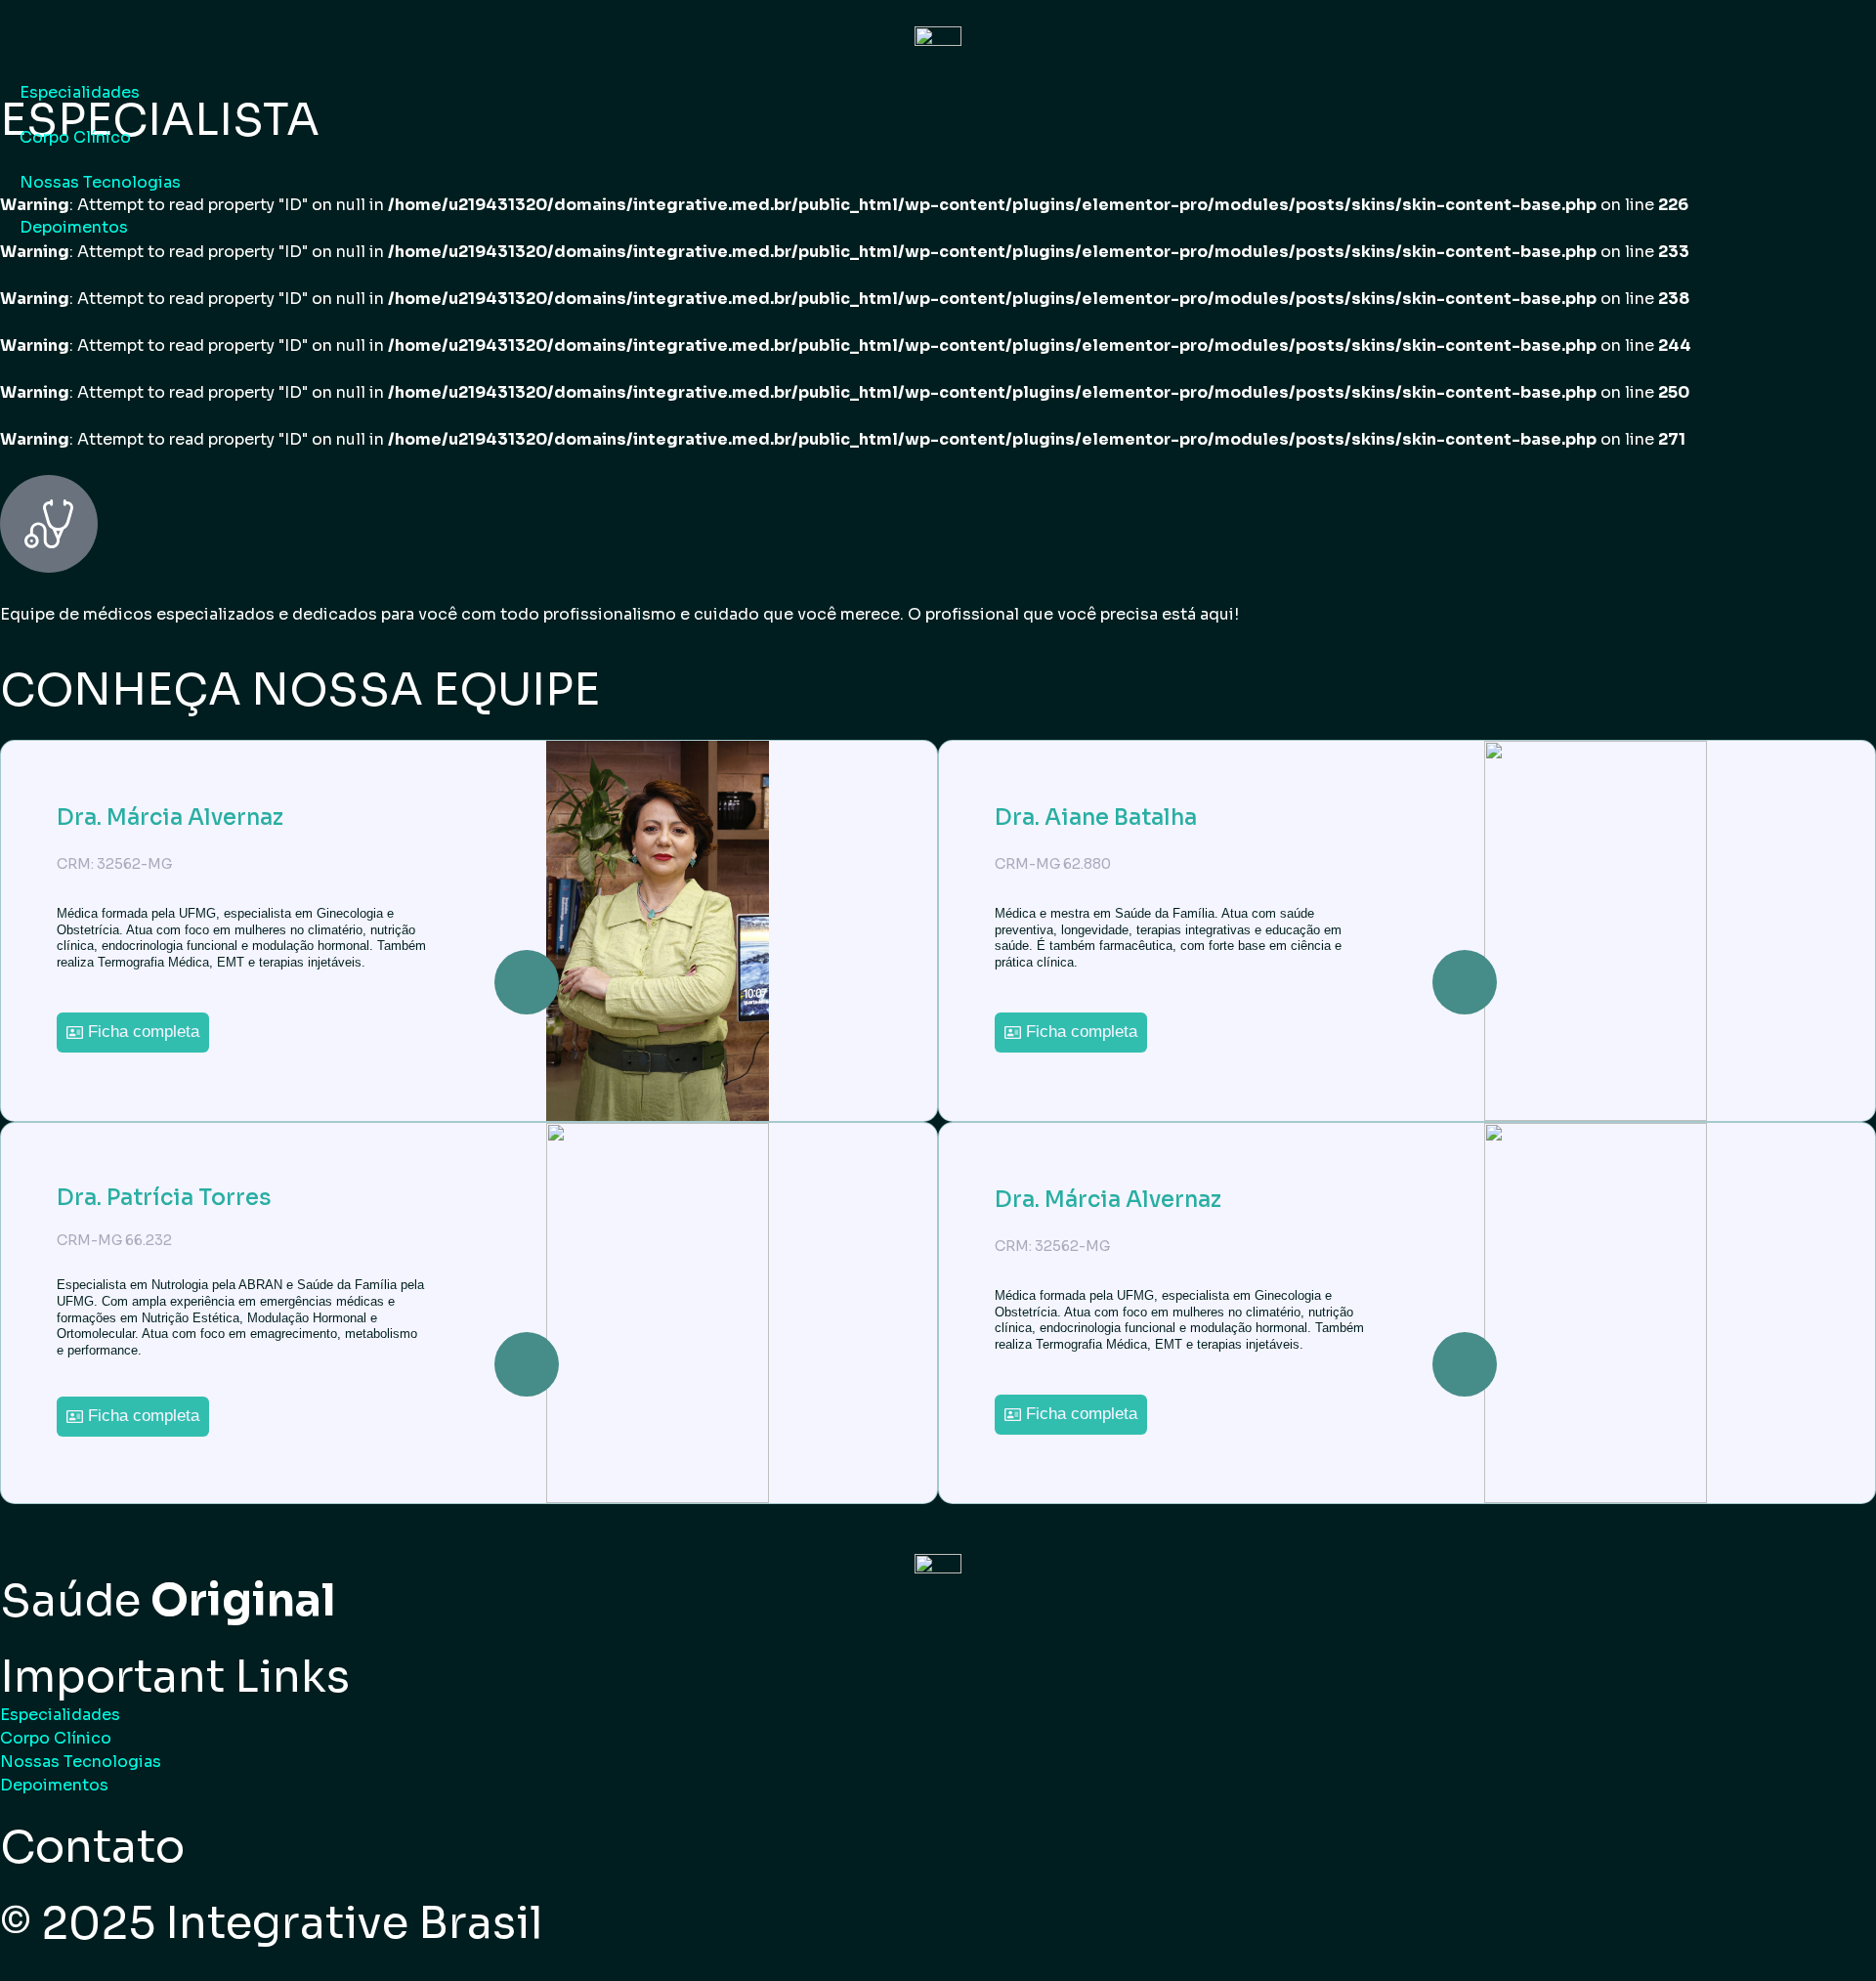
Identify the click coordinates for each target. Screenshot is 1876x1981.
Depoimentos (74, 227)
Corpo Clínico (75, 137)
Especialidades (80, 92)
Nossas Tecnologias (100, 182)
